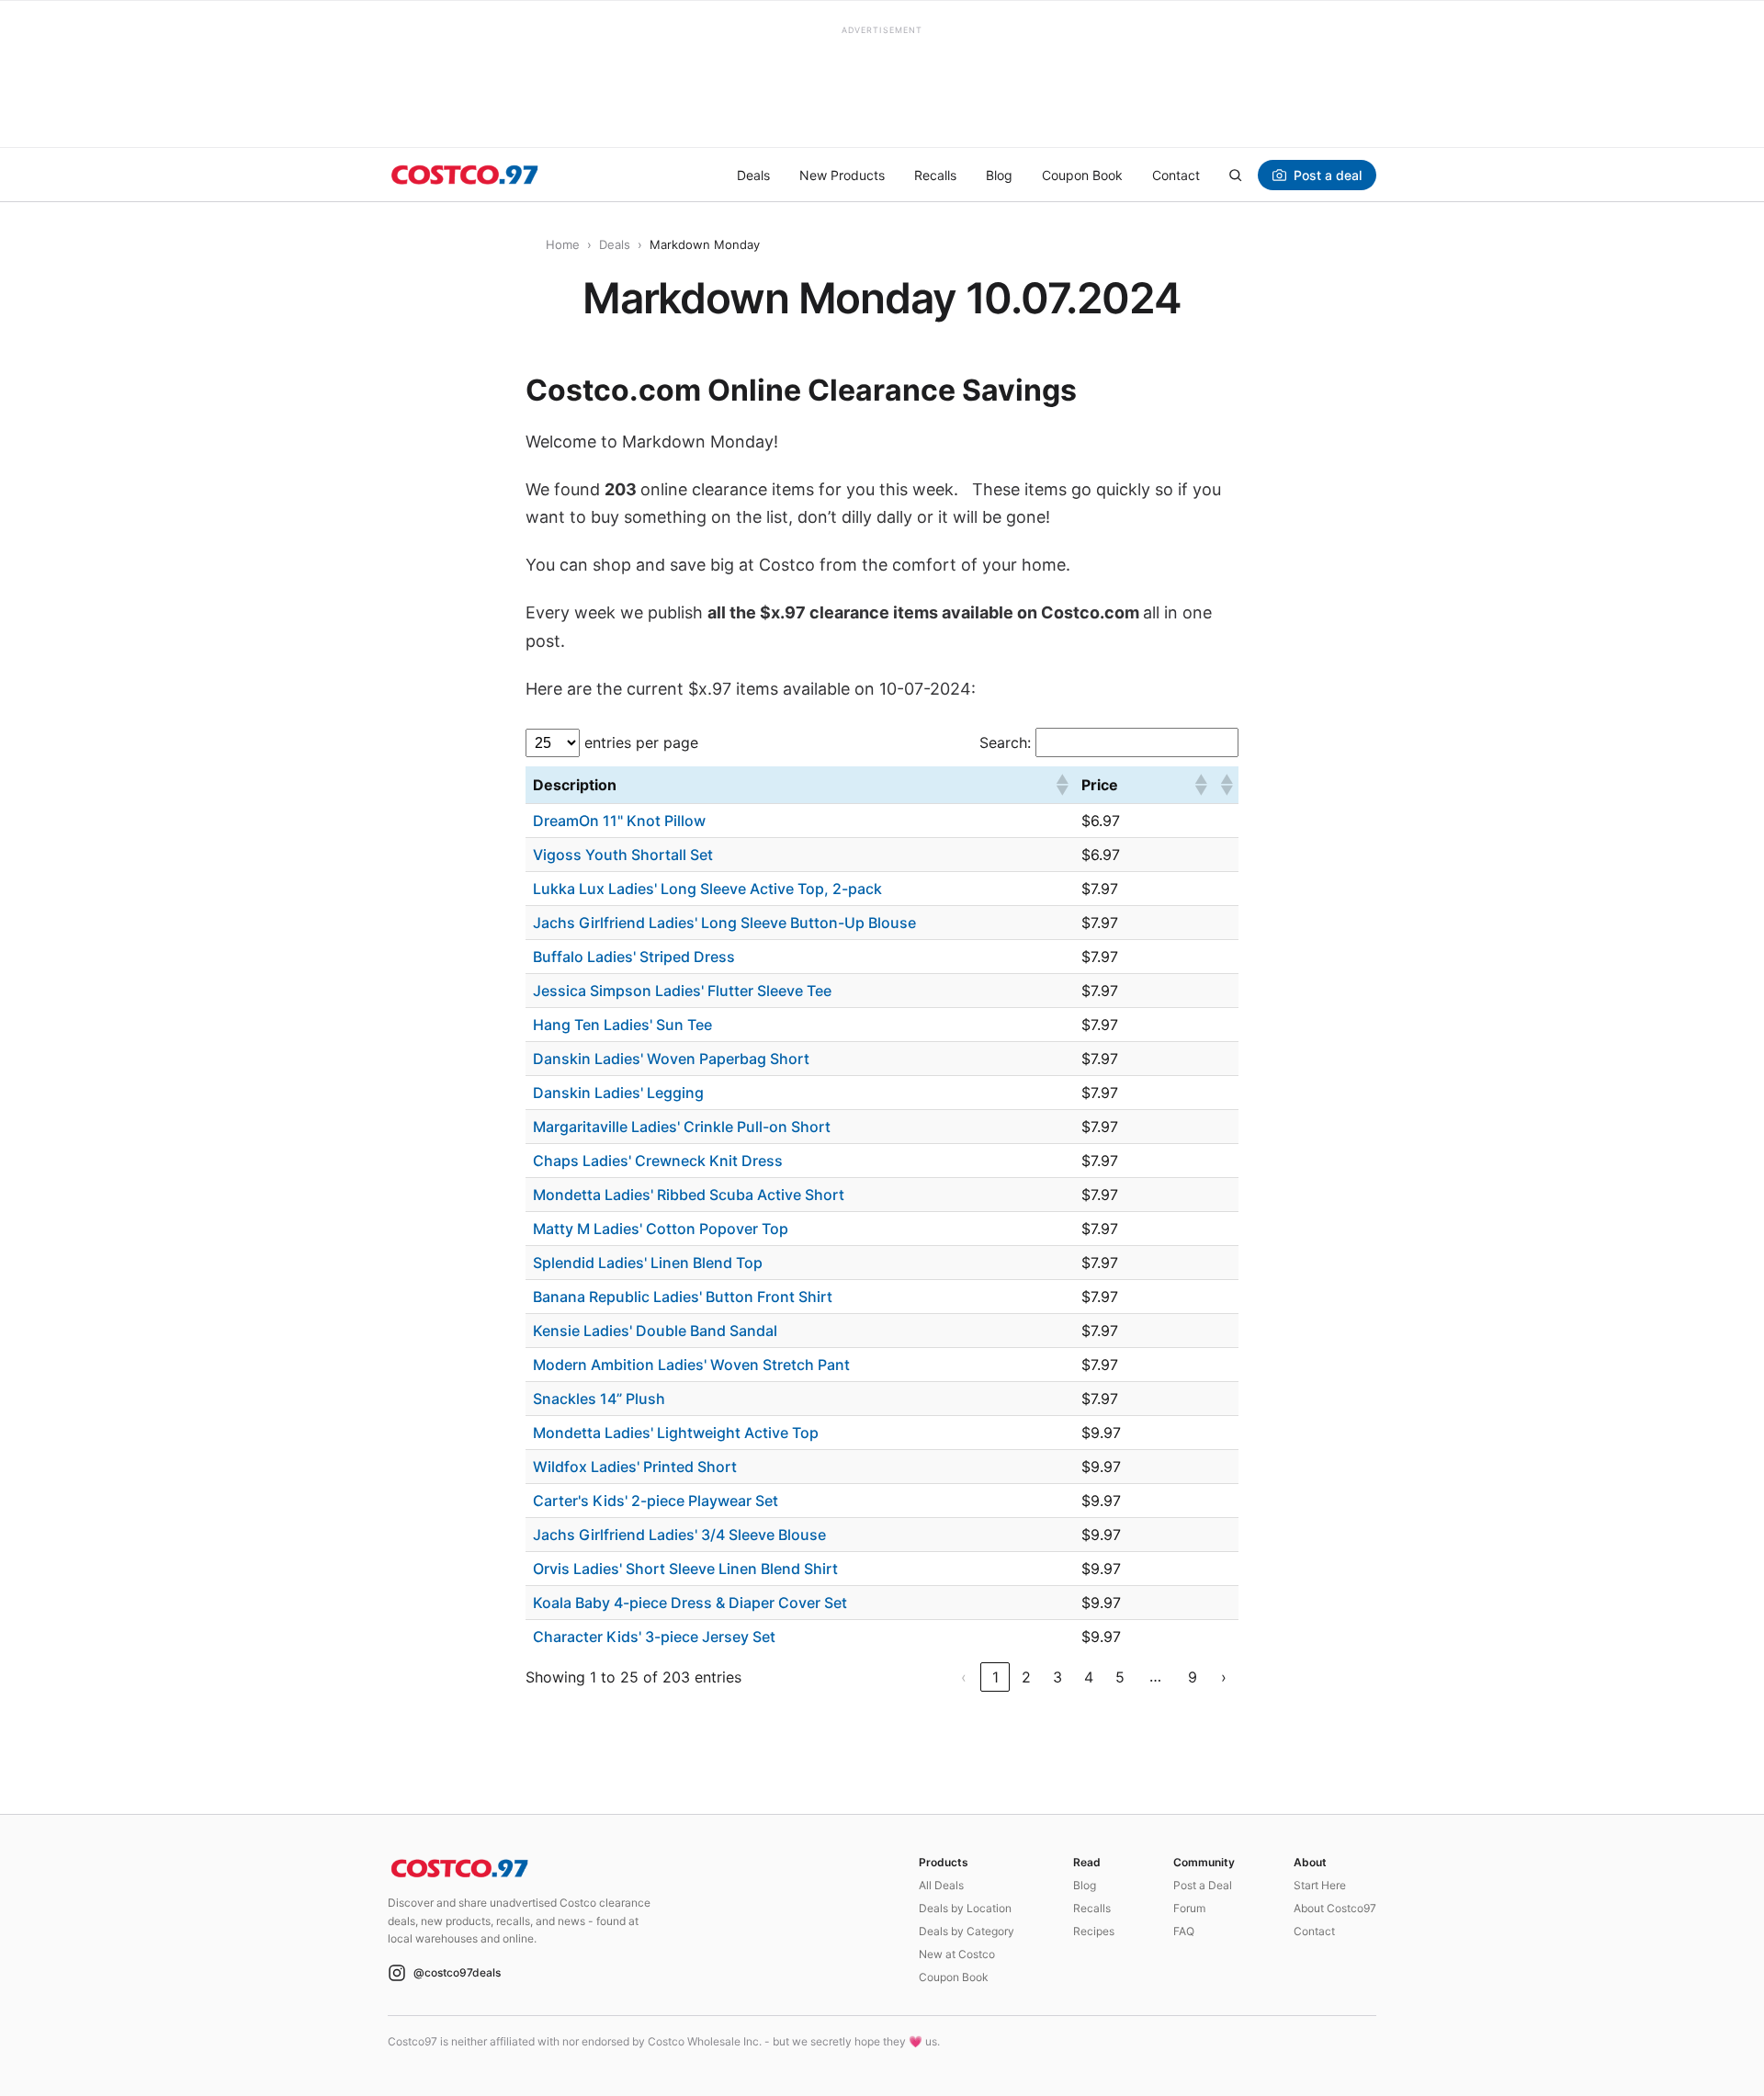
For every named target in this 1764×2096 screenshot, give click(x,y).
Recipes (1094, 1931)
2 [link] (1026, 1677)
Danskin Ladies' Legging (618, 1093)
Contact (1176, 175)
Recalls (935, 175)
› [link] (1224, 1677)
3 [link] (1057, 1677)
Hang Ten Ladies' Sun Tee (622, 1025)
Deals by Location (965, 1908)
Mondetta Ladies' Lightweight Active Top (676, 1433)
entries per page (641, 742)
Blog (999, 175)
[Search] (1235, 175)
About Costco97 (1335, 1908)
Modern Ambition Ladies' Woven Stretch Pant (691, 1365)
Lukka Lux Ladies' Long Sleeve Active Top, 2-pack (707, 889)
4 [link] (1089, 1677)
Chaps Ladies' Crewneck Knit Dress (658, 1161)
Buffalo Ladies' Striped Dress (634, 957)
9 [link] (1193, 1677)
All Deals (941, 1885)
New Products (842, 175)
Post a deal (1328, 175)
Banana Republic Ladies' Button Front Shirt (683, 1297)
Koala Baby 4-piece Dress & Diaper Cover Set (690, 1603)
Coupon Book (1082, 175)
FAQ (1184, 1931)
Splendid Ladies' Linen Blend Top (648, 1263)
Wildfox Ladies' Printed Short (635, 1467)
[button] (1061, 785)
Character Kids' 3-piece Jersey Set (654, 1637)
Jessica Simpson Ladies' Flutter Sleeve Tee (682, 991)
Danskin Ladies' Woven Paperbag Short (671, 1059)
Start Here (1320, 1885)
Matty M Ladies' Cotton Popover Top (661, 1229)
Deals (753, 175)
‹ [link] (964, 1677)
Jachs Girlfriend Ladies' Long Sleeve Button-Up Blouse (724, 923)
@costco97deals (457, 1972)
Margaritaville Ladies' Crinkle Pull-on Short (682, 1127)
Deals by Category (967, 1931)
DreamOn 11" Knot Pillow (619, 821)
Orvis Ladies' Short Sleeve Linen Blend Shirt (685, 1569)
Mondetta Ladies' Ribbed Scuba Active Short (689, 1195)
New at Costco (957, 1954)
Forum (1189, 1908)
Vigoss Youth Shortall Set (623, 855)
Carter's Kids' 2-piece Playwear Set (656, 1501)
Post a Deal (1203, 1885)
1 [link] (995, 1677)
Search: (1005, 742)
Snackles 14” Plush (599, 1399)
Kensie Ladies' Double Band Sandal (655, 1331)
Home (563, 244)
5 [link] (1120, 1677)
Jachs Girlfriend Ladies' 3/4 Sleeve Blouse (679, 1535)
